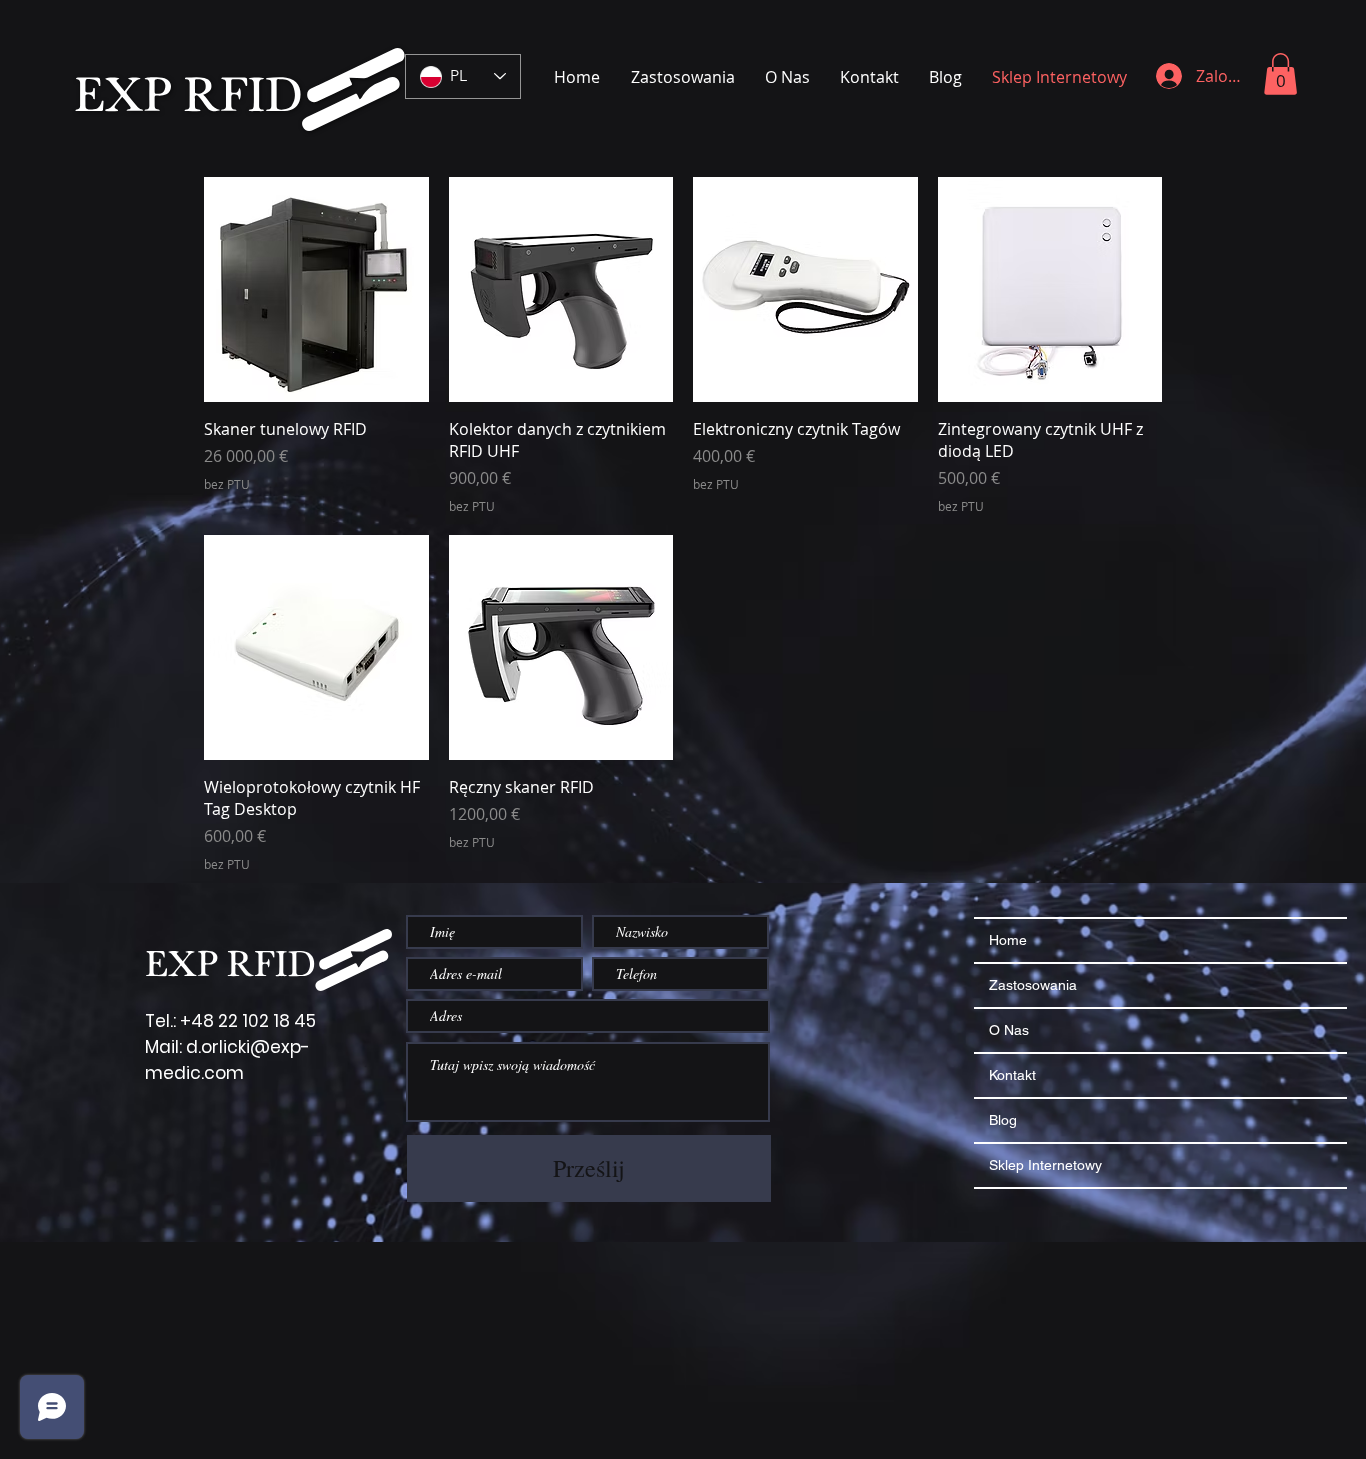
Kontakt (1012, 1075)
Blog (1003, 1120)
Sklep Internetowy (1045, 1165)
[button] (1280, 74)
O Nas (1009, 1030)
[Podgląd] (316, 289)
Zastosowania (1033, 985)
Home (1008, 940)
